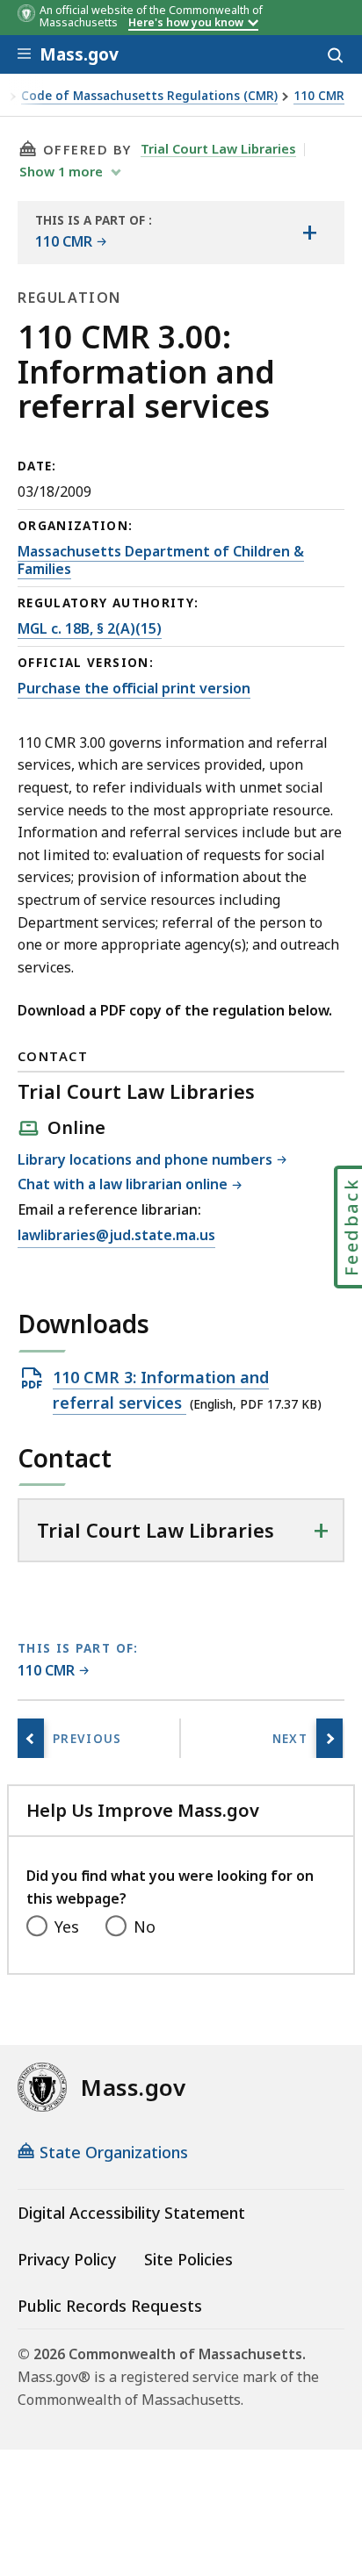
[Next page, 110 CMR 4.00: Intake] (329, 1738)
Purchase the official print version (134, 688)
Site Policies (188, 2259)
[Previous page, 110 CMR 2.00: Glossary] (31, 1738)
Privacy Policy (67, 2259)
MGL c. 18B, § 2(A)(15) (90, 628)
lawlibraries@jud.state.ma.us (116, 1236)
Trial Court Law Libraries (218, 148)
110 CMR (319, 96)
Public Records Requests (110, 2306)
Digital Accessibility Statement (131, 2213)
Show (61, 171)
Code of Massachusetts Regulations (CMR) (149, 96)
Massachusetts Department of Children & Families (161, 560)
